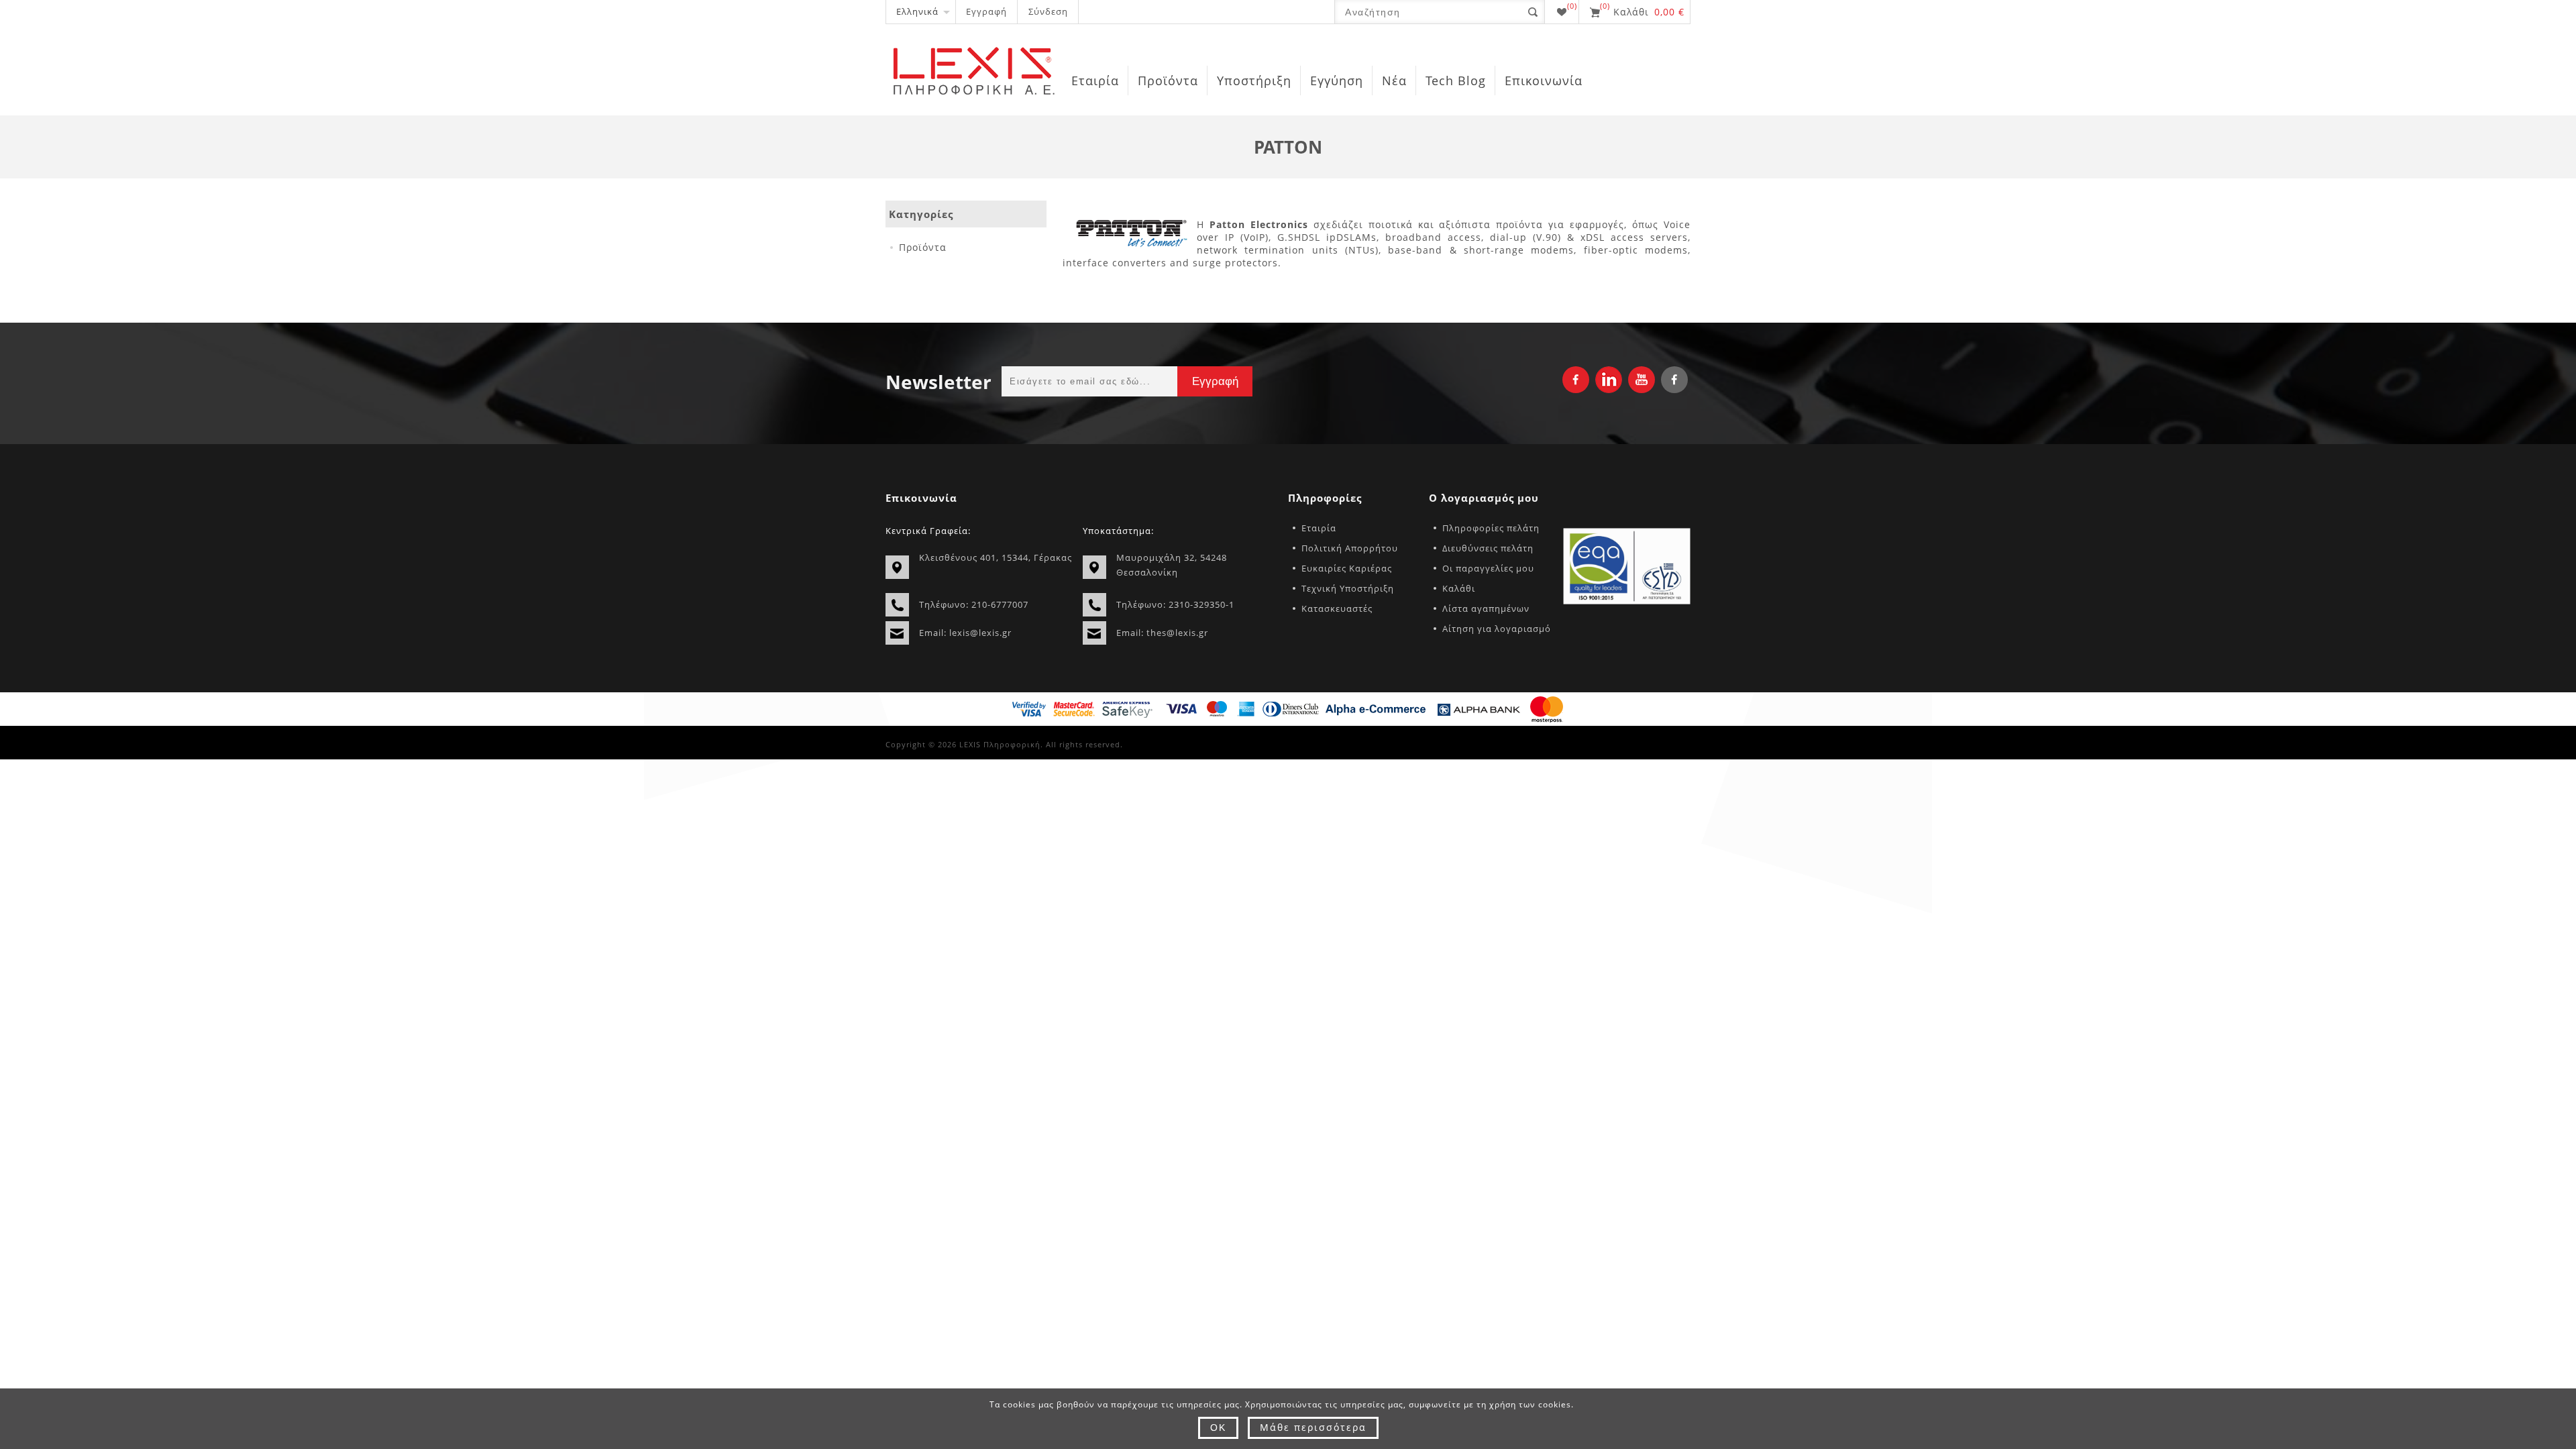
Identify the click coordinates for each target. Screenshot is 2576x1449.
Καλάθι (1459, 588)
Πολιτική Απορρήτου (1350, 548)
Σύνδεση (1048, 11)
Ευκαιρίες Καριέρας (1347, 568)
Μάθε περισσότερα (1313, 1427)
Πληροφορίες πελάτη (1491, 528)
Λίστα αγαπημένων (1486, 608)
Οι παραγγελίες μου (1488, 568)
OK (1218, 1428)
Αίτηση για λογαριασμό (1497, 629)
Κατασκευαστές (1337, 608)
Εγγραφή (986, 11)
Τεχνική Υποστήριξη (1348, 588)
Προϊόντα (923, 247)
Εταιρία (1319, 528)
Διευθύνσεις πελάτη (1488, 548)
